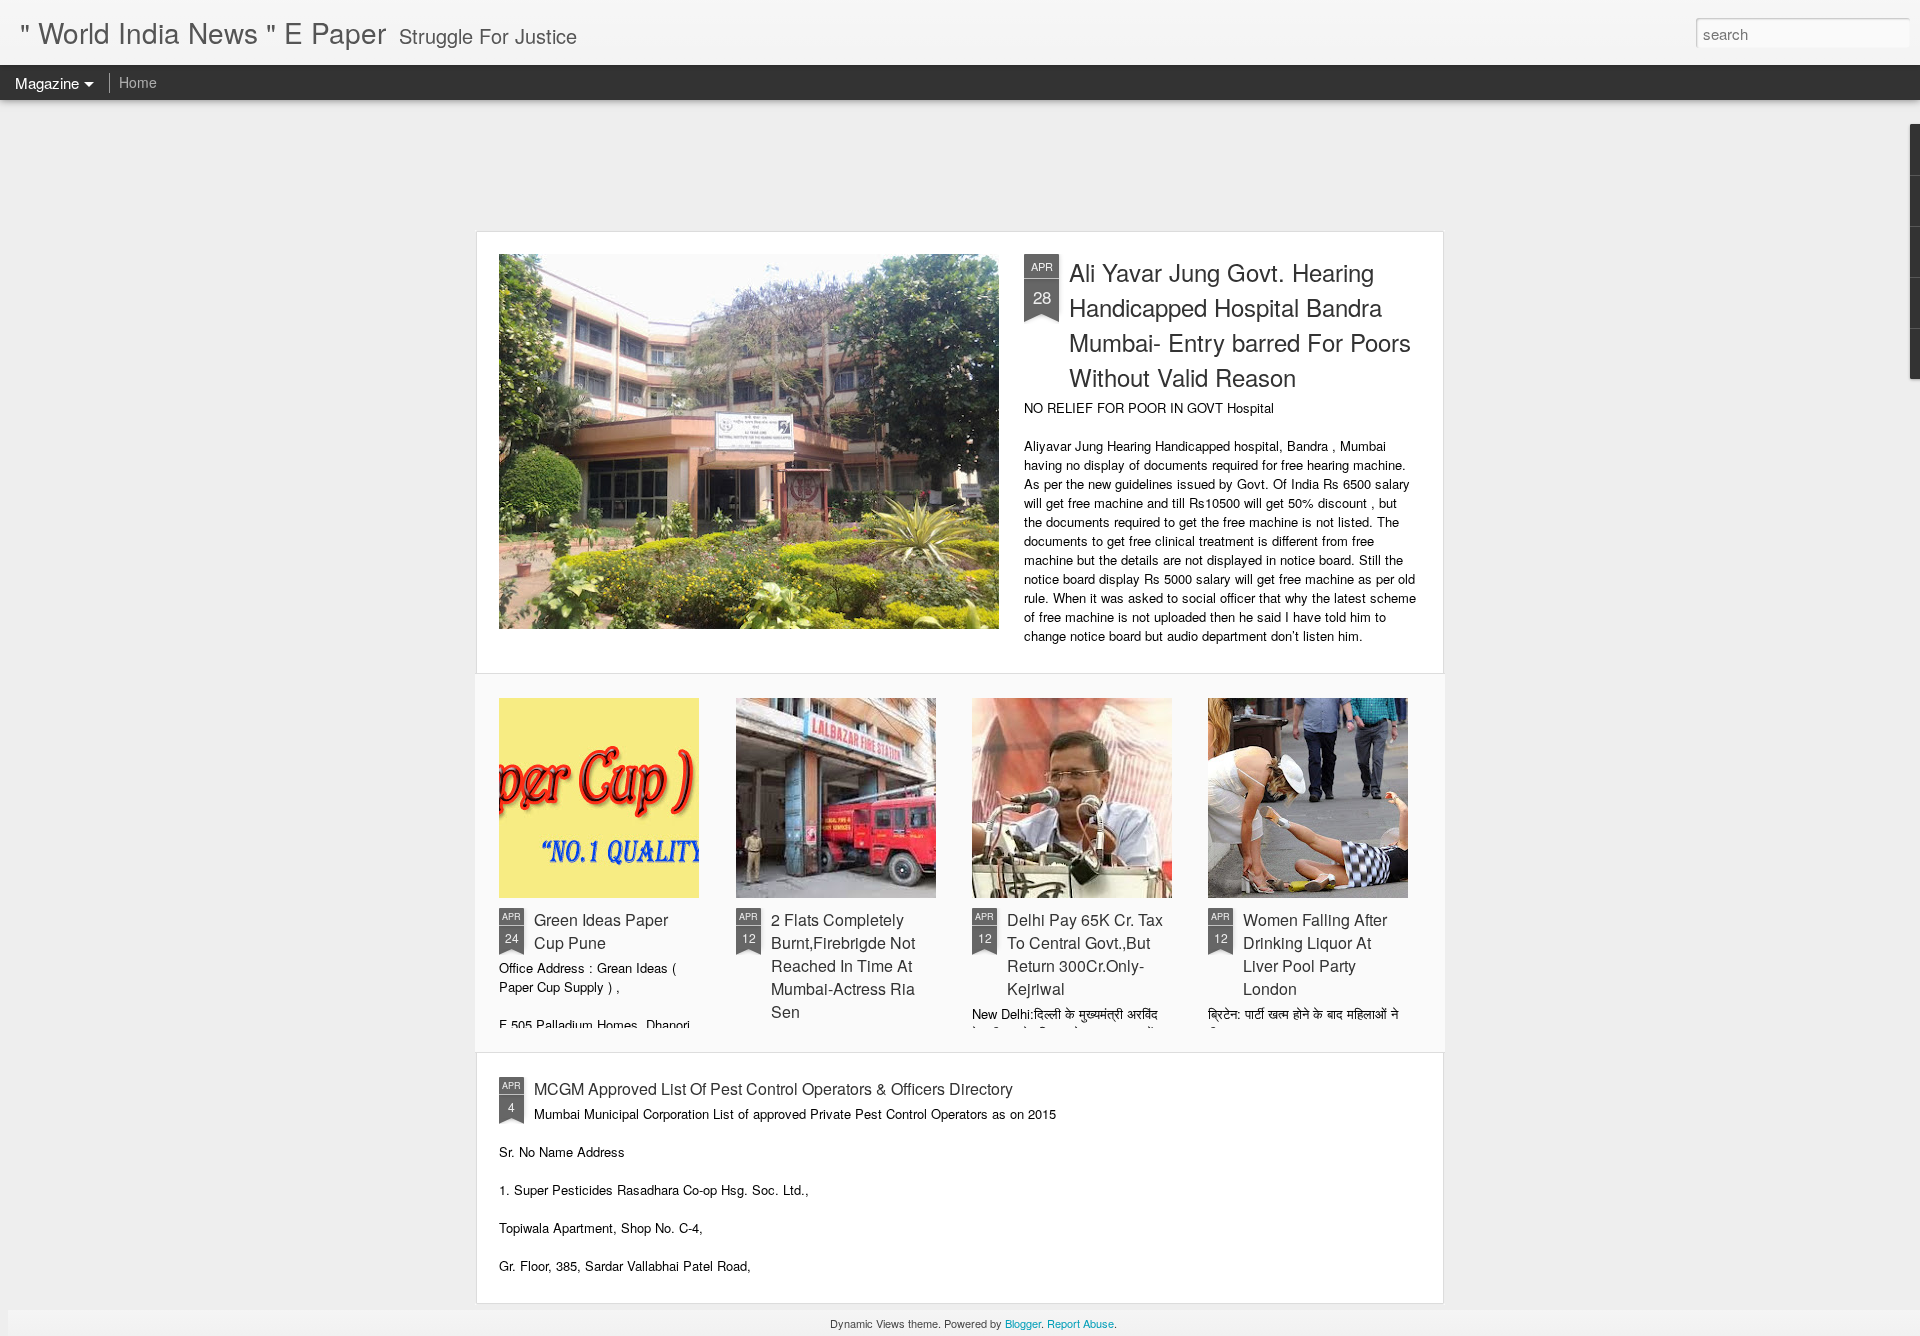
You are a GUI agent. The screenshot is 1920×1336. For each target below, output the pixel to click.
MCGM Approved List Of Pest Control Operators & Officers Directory (773, 1088)
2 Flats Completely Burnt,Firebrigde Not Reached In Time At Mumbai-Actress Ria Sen (843, 965)
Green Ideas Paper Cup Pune (601, 931)
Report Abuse (1080, 1323)
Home (138, 82)
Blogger (1023, 1323)
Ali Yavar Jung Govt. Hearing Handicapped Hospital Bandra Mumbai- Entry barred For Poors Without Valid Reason (1240, 324)
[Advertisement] (960, 165)
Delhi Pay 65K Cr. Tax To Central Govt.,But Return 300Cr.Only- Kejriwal (1085, 954)
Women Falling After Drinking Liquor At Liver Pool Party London (1315, 954)
